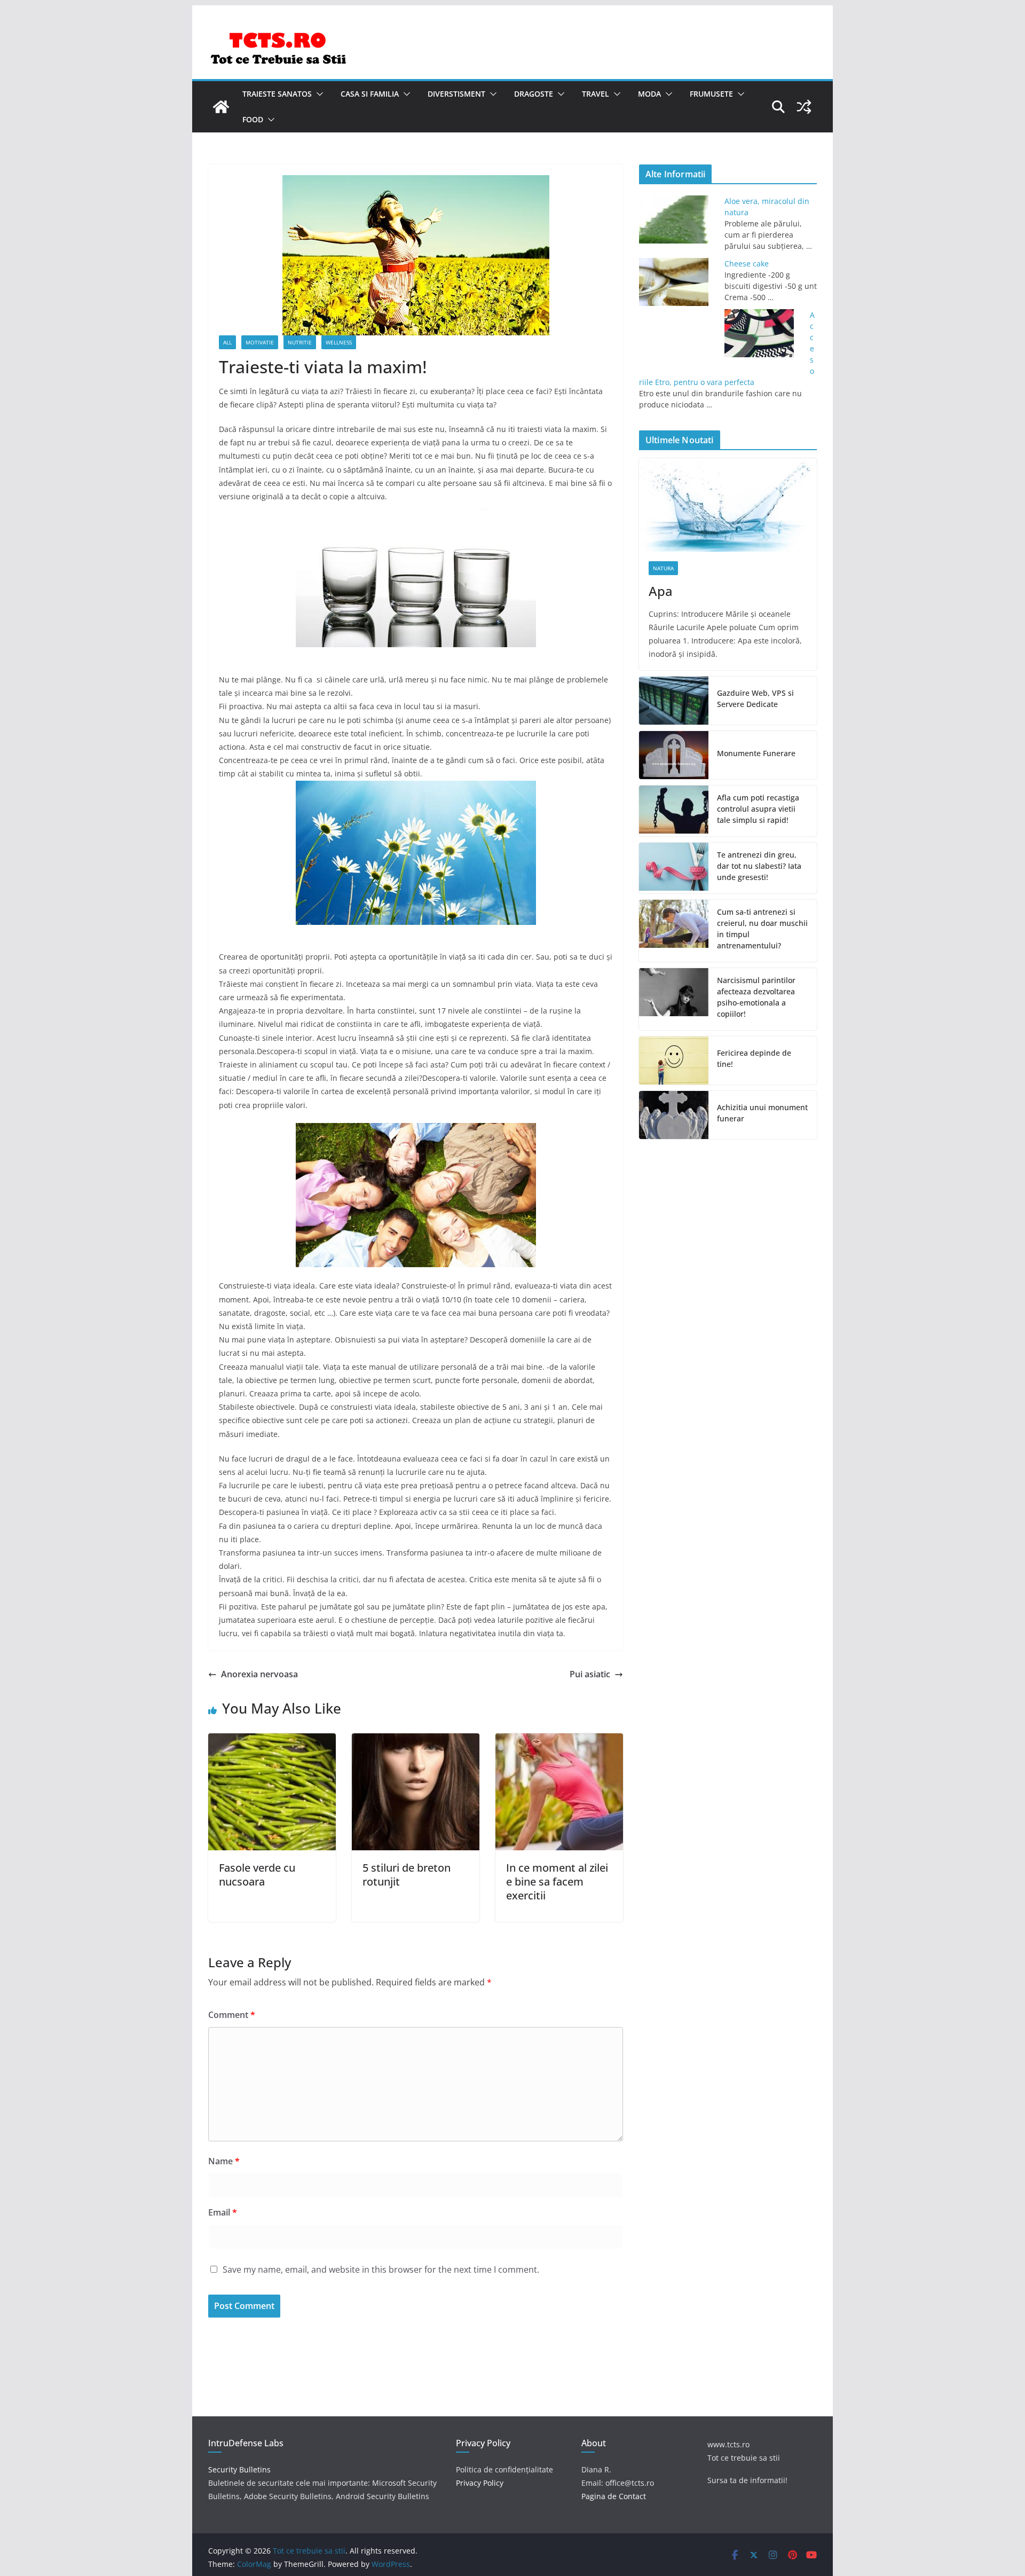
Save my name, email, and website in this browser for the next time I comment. (381, 2269)
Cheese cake (747, 264)
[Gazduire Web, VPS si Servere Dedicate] (674, 701)
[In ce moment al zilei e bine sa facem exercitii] (559, 1741)
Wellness (339, 342)
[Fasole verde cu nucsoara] (272, 1741)
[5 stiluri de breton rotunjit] (416, 1741)
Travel (596, 94)
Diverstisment (456, 94)
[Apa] (728, 505)
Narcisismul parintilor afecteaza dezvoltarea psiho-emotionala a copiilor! (756, 997)
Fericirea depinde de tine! (754, 1058)
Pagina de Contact (614, 2496)
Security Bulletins (239, 2469)
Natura (663, 568)
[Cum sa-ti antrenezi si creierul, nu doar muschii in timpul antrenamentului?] (674, 931)
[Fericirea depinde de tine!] (674, 1061)
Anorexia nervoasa (259, 1674)
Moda (649, 94)
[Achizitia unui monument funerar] (674, 1115)
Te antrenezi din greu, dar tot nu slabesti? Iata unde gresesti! (759, 866)
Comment (232, 2015)
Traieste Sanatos (277, 94)
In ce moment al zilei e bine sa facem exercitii (557, 1882)
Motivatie (260, 342)
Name (224, 2161)
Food (253, 119)
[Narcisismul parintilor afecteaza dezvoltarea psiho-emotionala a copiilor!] (674, 999)
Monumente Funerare (756, 753)
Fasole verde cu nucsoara (257, 1875)
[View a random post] (804, 107)
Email (223, 2212)
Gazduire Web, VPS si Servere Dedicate (755, 698)
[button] (318, 94)
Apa (661, 591)
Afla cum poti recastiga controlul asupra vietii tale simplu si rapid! (758, 809)
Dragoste (534, 94)
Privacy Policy (480, 2483)
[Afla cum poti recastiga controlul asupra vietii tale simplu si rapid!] (674, 811)
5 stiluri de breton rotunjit (407, 1875)
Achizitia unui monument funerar (762, 1113)
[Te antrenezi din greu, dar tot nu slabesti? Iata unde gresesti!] (674, 868)
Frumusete (711, 94)
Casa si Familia (370, 94)
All (227, 342)
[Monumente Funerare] (674, 755)
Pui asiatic (590, 1674)
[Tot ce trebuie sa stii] (221, 107)
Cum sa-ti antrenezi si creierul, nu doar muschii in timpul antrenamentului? (762, 929)
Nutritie (300, 342)
